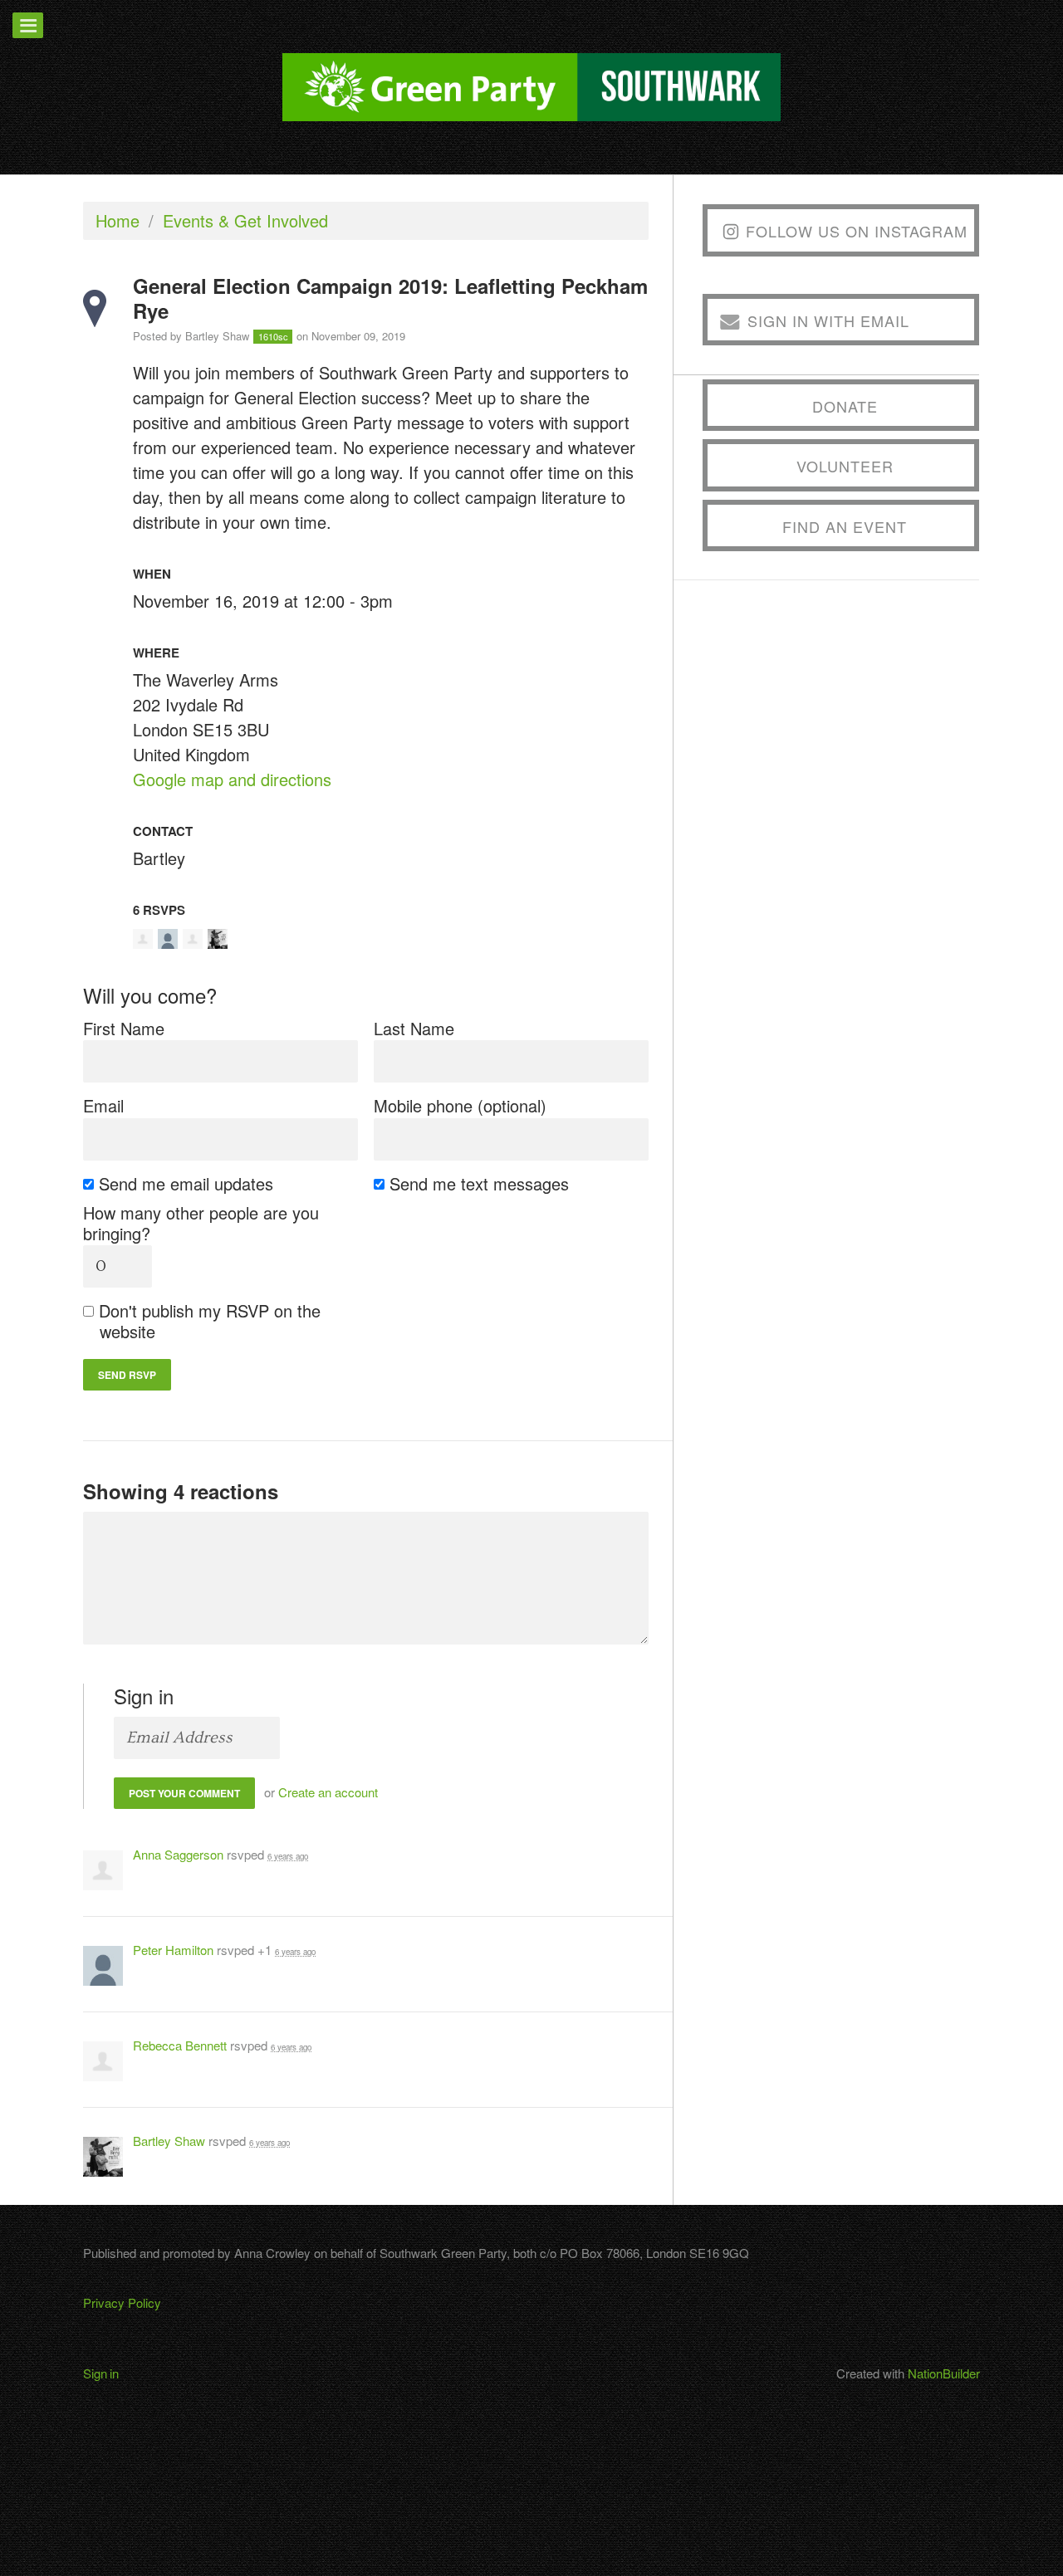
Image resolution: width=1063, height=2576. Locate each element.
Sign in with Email (828, 320)
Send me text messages (480, 1183)
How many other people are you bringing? (201, 1223)
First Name (124, 1028)
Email (103, 1105)
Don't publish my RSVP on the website (210, 1321)
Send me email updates (186, 1183)
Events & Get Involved (245, 220)
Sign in (101, 2373)
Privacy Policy (122, 2302)
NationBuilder (944, 2373)
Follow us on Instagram (857, 231)
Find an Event (845, 526)
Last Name (414, 1028)
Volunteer (845, 466)
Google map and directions (232, 779)
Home (118, 220)
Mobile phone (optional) (460, 1105)
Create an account (328, 1792)
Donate (845, 406)
